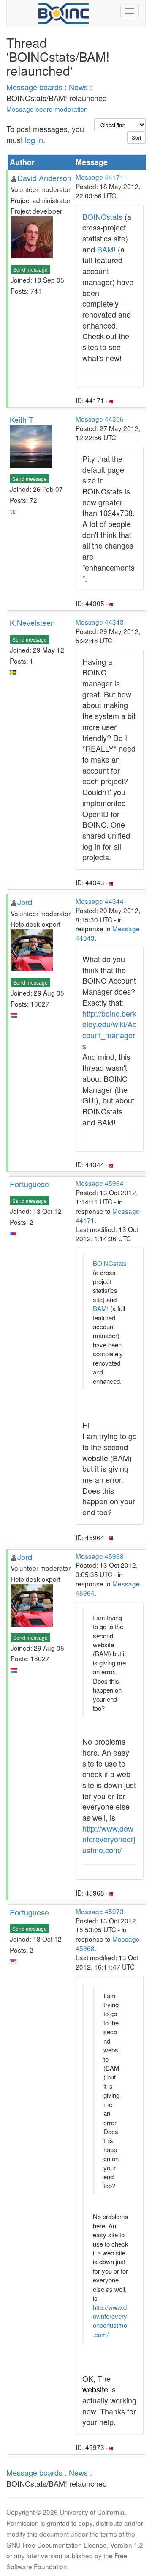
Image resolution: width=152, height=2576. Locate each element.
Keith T (22, 420)
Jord (25, 902)
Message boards (34, 87)
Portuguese (29, 1184)
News (78, 87)
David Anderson (44, 178)
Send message (30, 269)
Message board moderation (47, 109)
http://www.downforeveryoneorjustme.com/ (109, 1839)
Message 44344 (100, 901)
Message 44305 (100, 419)
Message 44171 (100, 177)
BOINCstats (102, 217)
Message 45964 (100, 1183)
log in (34, 140)
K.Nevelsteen (32, 623)
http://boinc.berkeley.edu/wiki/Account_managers (109, 1030)
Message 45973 (100, 1911)
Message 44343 (100, 622)
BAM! (106, 249)
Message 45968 (100, 1556)
